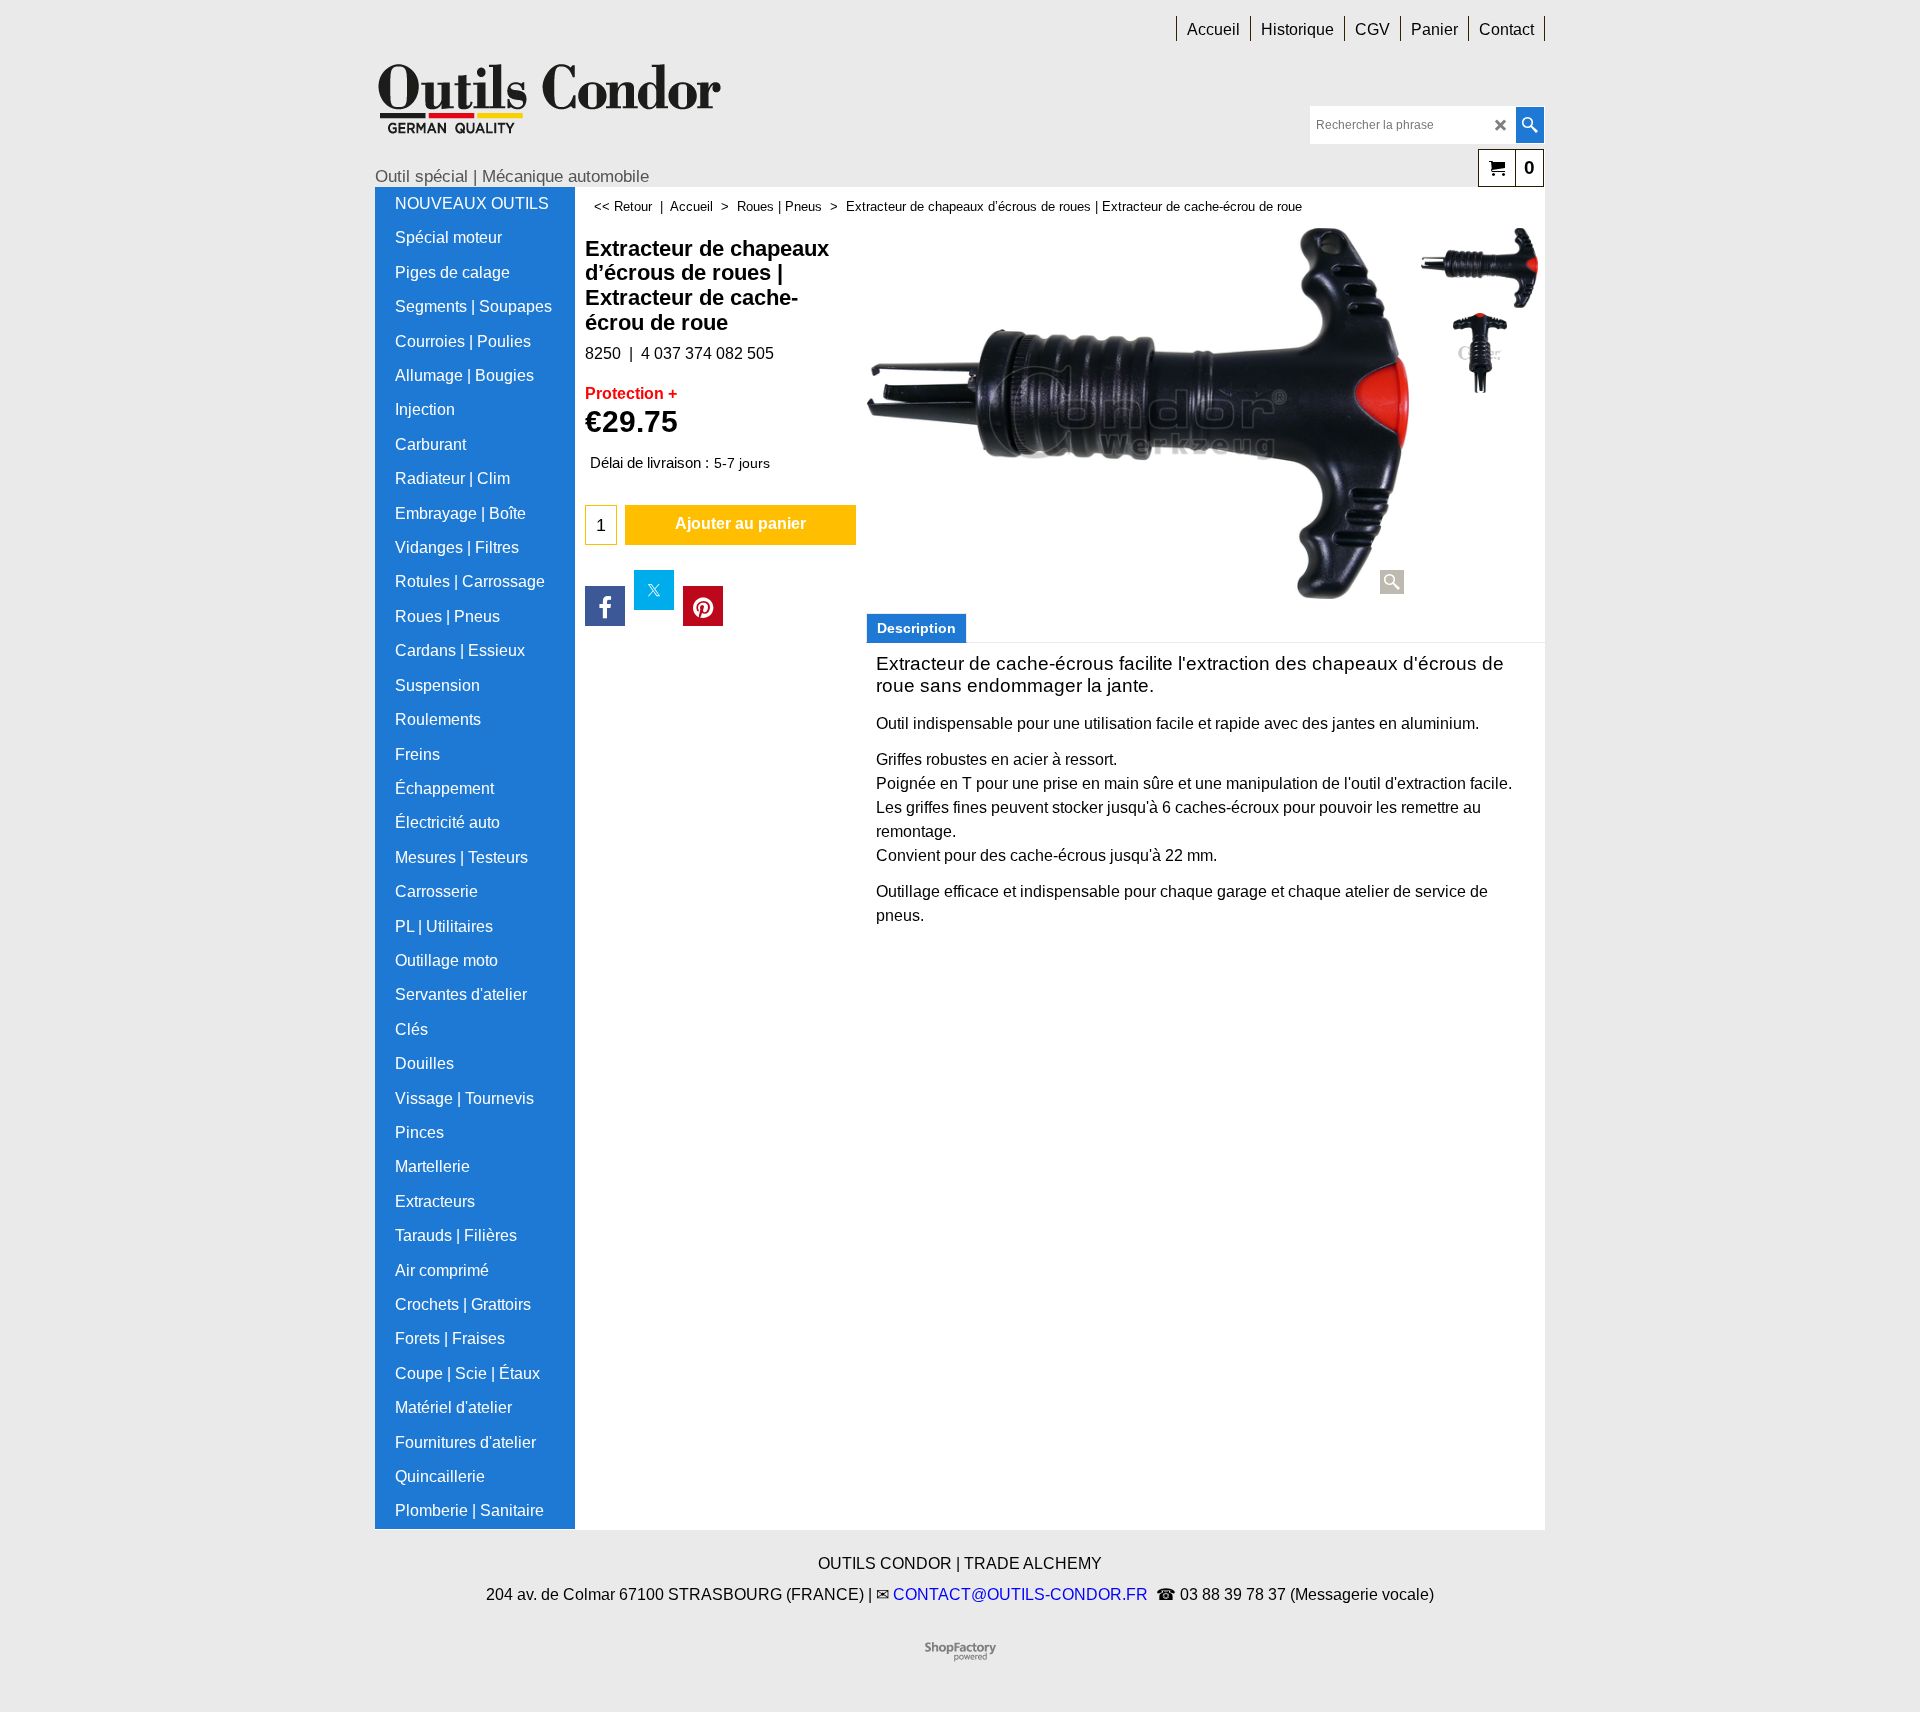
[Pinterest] (703, 606)
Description (916, 628)
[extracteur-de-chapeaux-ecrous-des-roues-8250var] (1479, 353)
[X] (654, 590)
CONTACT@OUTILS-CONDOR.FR (1020, 1594)
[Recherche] (1529, 125)
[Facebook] (605, 606)
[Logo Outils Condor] (550, 106)
